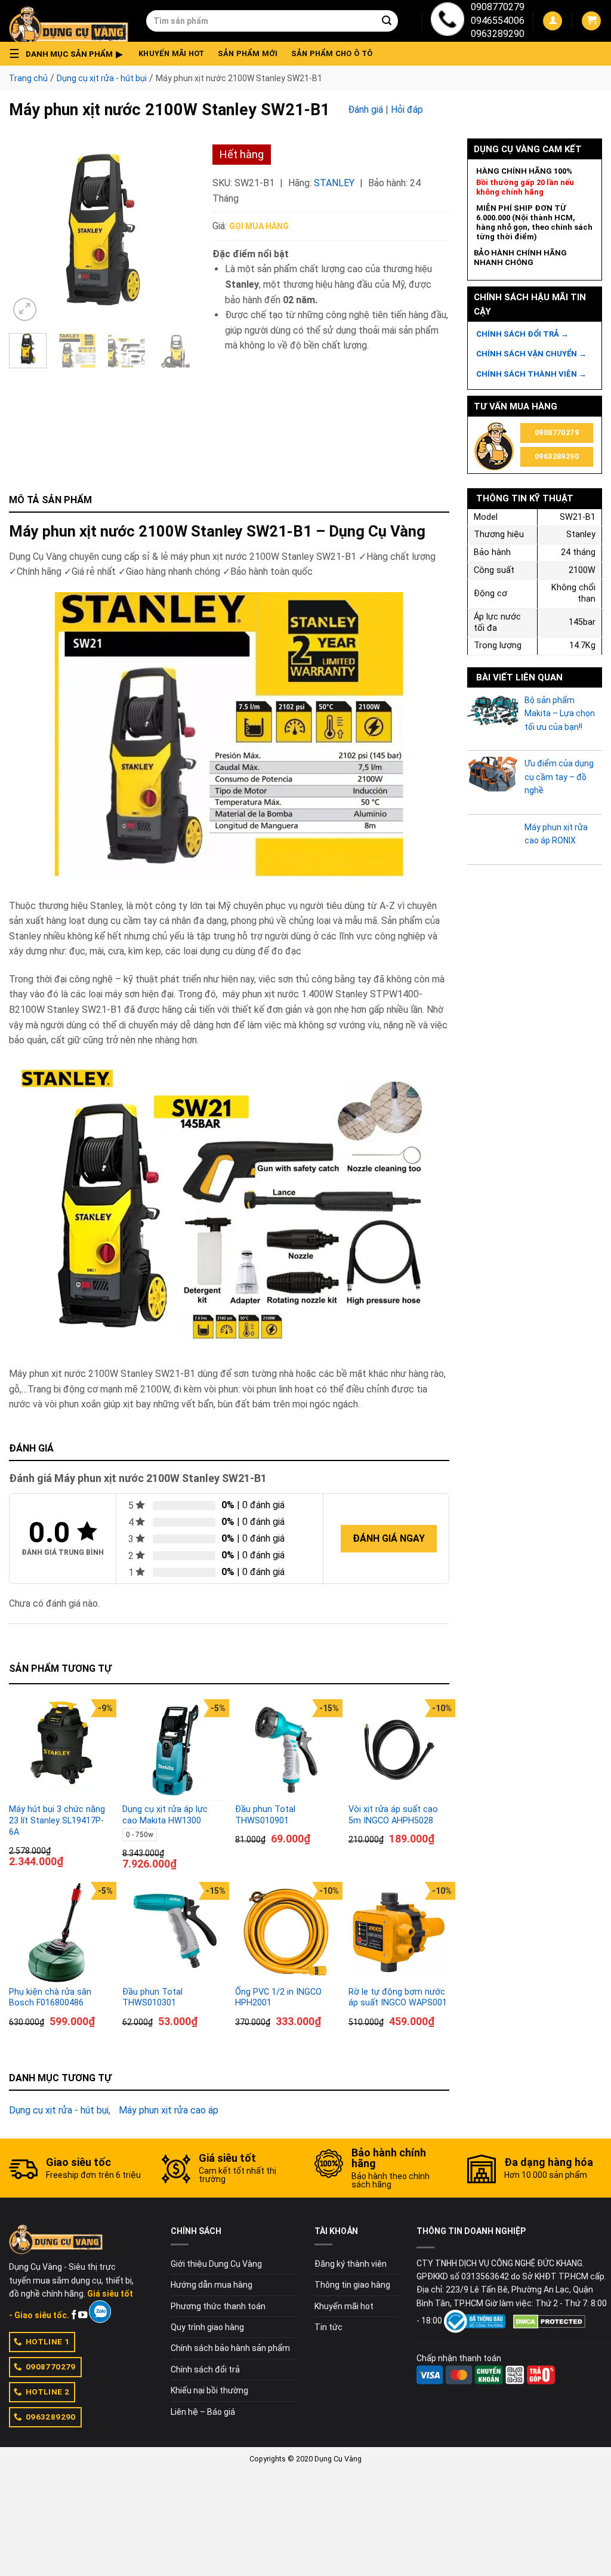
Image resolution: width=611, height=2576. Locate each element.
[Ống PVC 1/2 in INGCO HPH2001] (286, 1933)
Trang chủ (28, 78)
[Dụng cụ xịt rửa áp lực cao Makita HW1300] (173, 1750)
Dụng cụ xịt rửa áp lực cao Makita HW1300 (165, 1815)
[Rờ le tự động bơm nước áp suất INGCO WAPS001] (399, 1933)
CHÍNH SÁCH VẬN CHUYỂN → (531, 354)
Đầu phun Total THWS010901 (265, 1815)
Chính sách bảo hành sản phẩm (230, 2348)
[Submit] (387, 21)
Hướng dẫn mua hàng (212, 2285)
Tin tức (328, 2327)
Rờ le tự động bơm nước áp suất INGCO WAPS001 (398, 1998)
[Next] (176, 231)
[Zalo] (100, 2312)
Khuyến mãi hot (172, 53)
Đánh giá (365, 110)
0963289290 (498, 34)
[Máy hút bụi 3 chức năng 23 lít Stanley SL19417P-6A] (60, 1750)
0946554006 (498, 21)
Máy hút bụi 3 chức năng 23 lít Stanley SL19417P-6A (57, 1820)
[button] (69, 54)
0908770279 (498, 7)
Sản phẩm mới (248, 53)
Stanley (334, 183)
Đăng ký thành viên (351, 2264)
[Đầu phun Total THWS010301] (173, 1933)
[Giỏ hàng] (591, 21)
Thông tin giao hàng (352, 2285)
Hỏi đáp (407, 110)
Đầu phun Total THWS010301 (152, 1998)
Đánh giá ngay (389, 1538)
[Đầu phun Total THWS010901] (286, 1750)
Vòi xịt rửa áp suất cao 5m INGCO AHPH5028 (393, 1815)
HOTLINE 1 (48, 2341)
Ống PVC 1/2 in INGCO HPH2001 (278, 1998)
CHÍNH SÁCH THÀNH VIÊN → (531, 374)
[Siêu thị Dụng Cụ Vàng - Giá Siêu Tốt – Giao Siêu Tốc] (69, 21)
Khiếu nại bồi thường (209, 2390)
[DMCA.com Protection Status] (549, 2321)
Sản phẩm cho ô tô (332, 53)
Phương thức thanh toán (218, 2306)
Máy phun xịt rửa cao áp (169, 2110)
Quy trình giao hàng (207, 2327)
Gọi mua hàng (259, 226)
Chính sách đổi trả (205, 2369)
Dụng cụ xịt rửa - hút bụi (102, 78)
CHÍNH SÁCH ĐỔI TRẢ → (522, 334)
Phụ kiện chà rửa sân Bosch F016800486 (50, 1998)
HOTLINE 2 (48, 2392)
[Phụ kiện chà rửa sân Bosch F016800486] (60, 1933)
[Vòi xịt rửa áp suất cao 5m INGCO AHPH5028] (399, 1750)
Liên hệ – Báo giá (203, 2412)
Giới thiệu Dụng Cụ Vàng (216, 2264)
